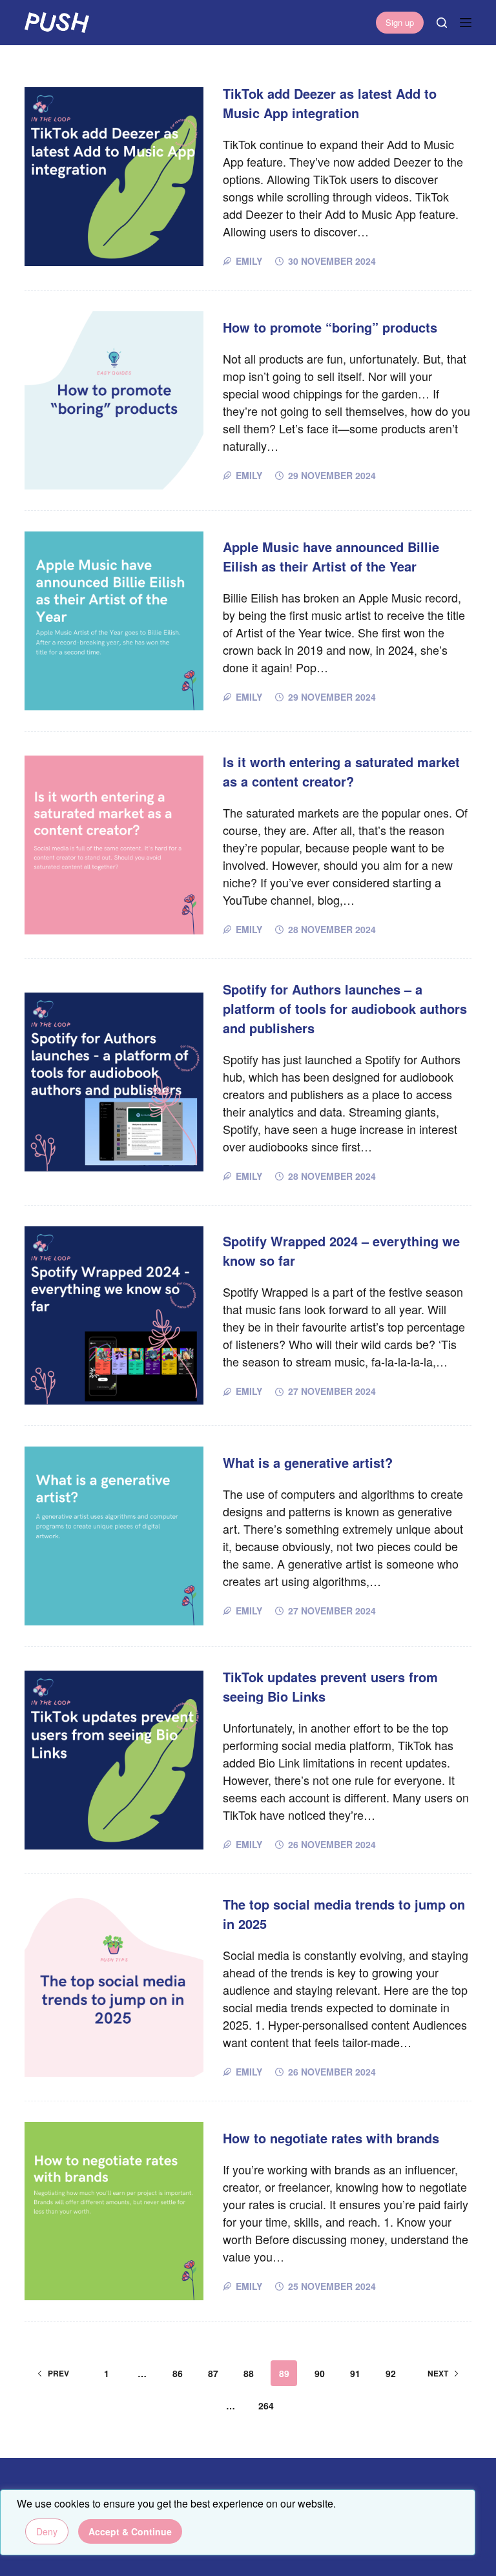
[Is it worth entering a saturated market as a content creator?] (114, 845)
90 (320, 2373)
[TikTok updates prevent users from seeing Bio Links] (114, 1760)
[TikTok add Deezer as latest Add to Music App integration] (114, 176)
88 (249, 2373)
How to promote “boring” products (330, 327)
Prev (58, 2373)
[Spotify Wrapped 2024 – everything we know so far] (114, 1315)
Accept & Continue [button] (130, 2531)
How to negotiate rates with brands (331, 2138)
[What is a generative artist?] (114, 1536)
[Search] (442, 23)
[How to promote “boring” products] (114, 400)
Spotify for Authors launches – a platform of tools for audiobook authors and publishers (345, 1008)
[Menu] (466, 23)
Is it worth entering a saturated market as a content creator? (341, 771)
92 (391, 2373)
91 (355, 2373)
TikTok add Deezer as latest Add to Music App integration (330, 103)
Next (438, 2373)
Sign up (400, 22)
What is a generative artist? (308, 1462)
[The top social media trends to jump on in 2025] (114, 1987)
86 (178, 2373)
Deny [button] (47, 2531)
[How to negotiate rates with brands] (114, 2211)
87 (213, 2373)
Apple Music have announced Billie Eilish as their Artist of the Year (331, 556)
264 (266, 2406)
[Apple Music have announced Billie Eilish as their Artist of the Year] (114, 621)
